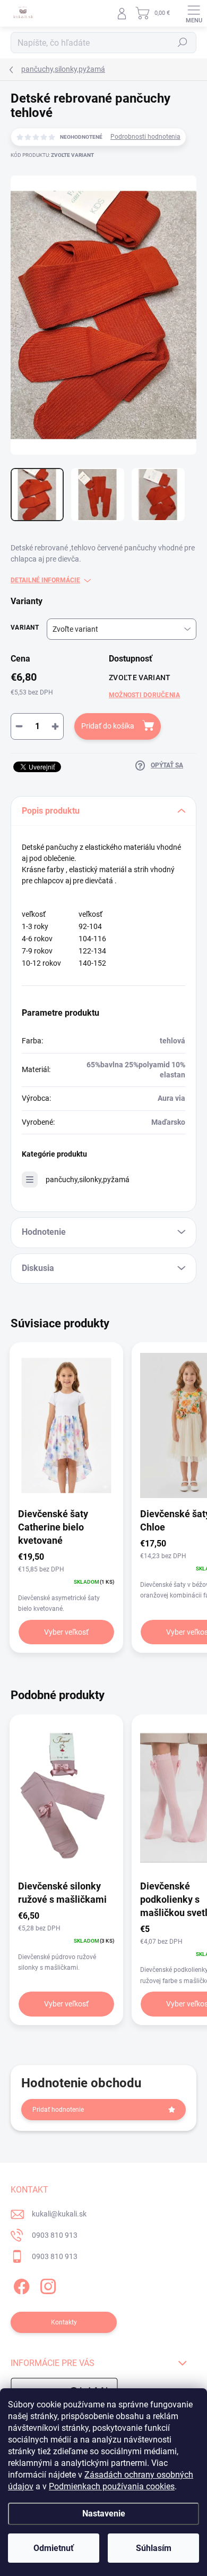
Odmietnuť (54, 2548)
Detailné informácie (45, 580)
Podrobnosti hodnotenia (145, 137)
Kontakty (64, 2322)
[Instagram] (46, 2284)
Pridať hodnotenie (58, 2110)
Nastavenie (104, 2514)
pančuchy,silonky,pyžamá (88, 1180)
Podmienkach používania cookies (112, 2486)
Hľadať (183, 43)
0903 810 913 (55, 2235)
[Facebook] (20, 2284)
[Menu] (194, 13)
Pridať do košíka (108, 726)
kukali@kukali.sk (59, 2214)
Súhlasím (154, 2548)
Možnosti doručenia (144, 695)
